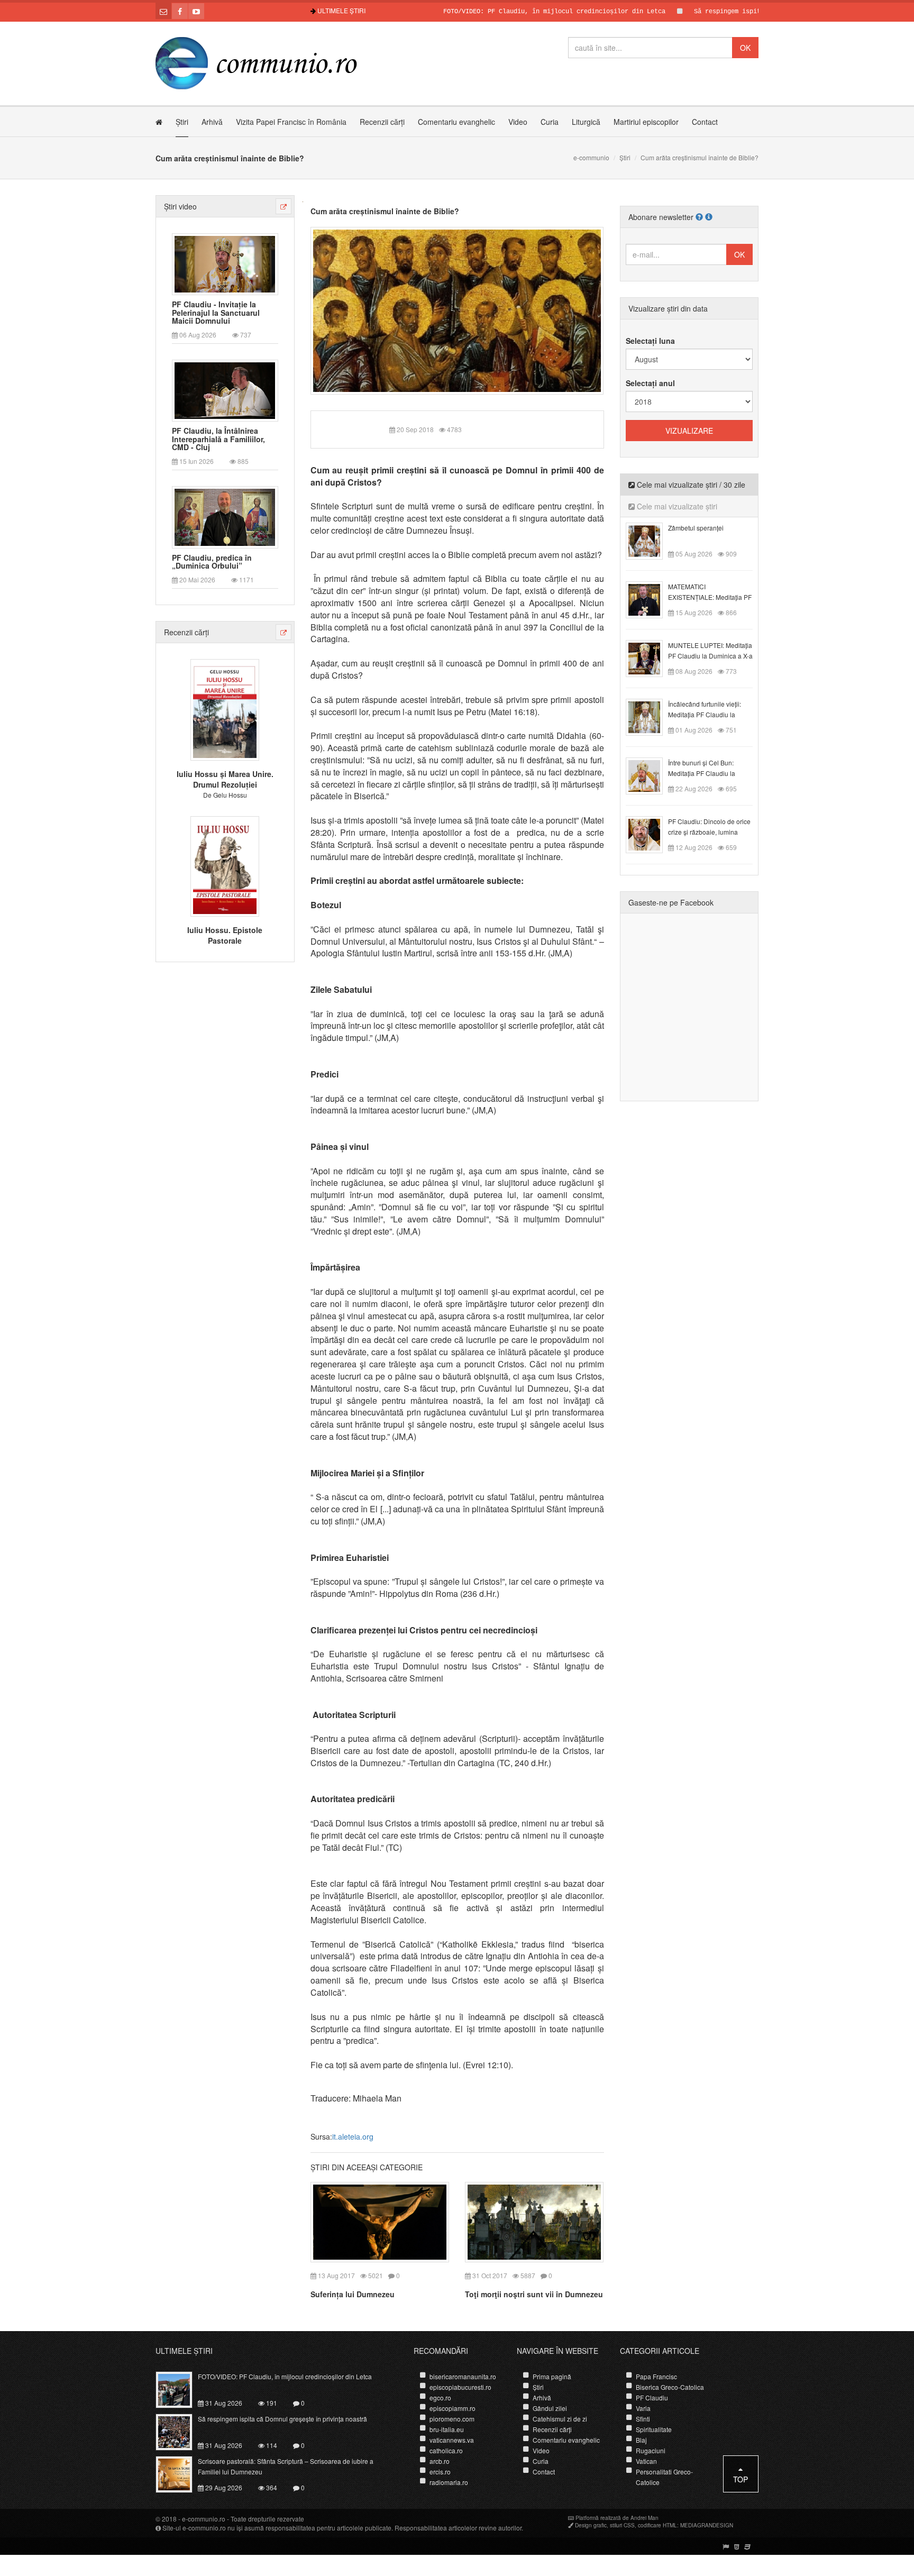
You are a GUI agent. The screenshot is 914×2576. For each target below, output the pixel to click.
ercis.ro (440, 2472)
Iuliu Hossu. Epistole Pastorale (225, 935)
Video (518, 122)
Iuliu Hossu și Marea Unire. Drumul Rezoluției (225, 779)
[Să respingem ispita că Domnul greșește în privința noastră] (180, 2431)
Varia (643, 2408)
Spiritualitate (654, 2429)
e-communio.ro (204, 2519)
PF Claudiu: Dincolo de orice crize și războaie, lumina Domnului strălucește (709, 832)
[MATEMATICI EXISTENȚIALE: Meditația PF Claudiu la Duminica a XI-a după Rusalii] (650, 599)
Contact (705, 122)
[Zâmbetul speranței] (650, 540)
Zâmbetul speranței (696, 528)
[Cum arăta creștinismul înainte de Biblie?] (457, 309)
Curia (550, 122)
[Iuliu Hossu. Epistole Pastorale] (225, 865)
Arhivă (212, 122)
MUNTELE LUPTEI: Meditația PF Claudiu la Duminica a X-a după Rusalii (710, 656)
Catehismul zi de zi (560, 2419)
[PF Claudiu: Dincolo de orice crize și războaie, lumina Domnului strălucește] (650, 834)
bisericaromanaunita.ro (463, 2376)
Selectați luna (650, 341)
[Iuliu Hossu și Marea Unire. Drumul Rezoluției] (225, 709)
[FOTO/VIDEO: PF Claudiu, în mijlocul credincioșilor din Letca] (180, 2388)
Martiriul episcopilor (646, 122)
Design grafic (591, 2525)
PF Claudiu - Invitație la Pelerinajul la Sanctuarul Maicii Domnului (216, 313)
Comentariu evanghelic (456, 122)
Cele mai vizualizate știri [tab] (676, 506)
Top (741, 2479)
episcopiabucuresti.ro (460, 2387)
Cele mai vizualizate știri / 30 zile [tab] (690, 485)
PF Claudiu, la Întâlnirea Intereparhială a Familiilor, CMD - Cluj (218, 439)
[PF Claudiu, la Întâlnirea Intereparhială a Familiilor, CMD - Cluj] (225, 390)
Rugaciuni (651, 2450)
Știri (182, 122)
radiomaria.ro (449, 2482)
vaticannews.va (452, 2440)
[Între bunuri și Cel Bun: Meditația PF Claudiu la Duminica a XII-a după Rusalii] (650, 775)
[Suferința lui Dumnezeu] (380, 2221)
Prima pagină (552, 2376)
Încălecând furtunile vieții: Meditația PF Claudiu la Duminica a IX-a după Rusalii (710, 714)
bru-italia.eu (447, 2429)
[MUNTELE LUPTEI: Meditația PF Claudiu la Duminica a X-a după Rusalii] (650, 657)
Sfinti (643, 2419)
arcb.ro (440, 2461)
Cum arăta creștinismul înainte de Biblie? (385, 211)
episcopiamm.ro (453, 2408)
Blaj (641, 2440)
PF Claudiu (652, 2397)
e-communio (591, 157)
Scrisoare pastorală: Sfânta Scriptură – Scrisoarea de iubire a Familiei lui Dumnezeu (286, 2466)
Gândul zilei (550, 2408)
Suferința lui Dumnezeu (353, 2294)
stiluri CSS (622, 2525)
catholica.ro (446, 2450)
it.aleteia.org (353, 2136)
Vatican (646, 2461)
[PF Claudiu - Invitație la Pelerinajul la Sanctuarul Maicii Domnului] (225, 263)
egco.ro (440, 2397)
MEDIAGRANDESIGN (707, 2525)
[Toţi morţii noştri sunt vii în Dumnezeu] (534, 2221)
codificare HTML (657, 2525)
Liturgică (586, 122)
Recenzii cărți (382, 122)
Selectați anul (650, 383)
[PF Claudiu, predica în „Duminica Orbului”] (225, 516)
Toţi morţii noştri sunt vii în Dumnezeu (534, 2294)
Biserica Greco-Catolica (670, 2387)
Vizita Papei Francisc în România (291, 122)
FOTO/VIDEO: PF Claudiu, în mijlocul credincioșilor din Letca (501, 12)
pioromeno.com (452, 2419)
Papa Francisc (656, 2376)
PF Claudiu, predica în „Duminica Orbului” (212, 562)
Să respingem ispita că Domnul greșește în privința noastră (748, 12)
